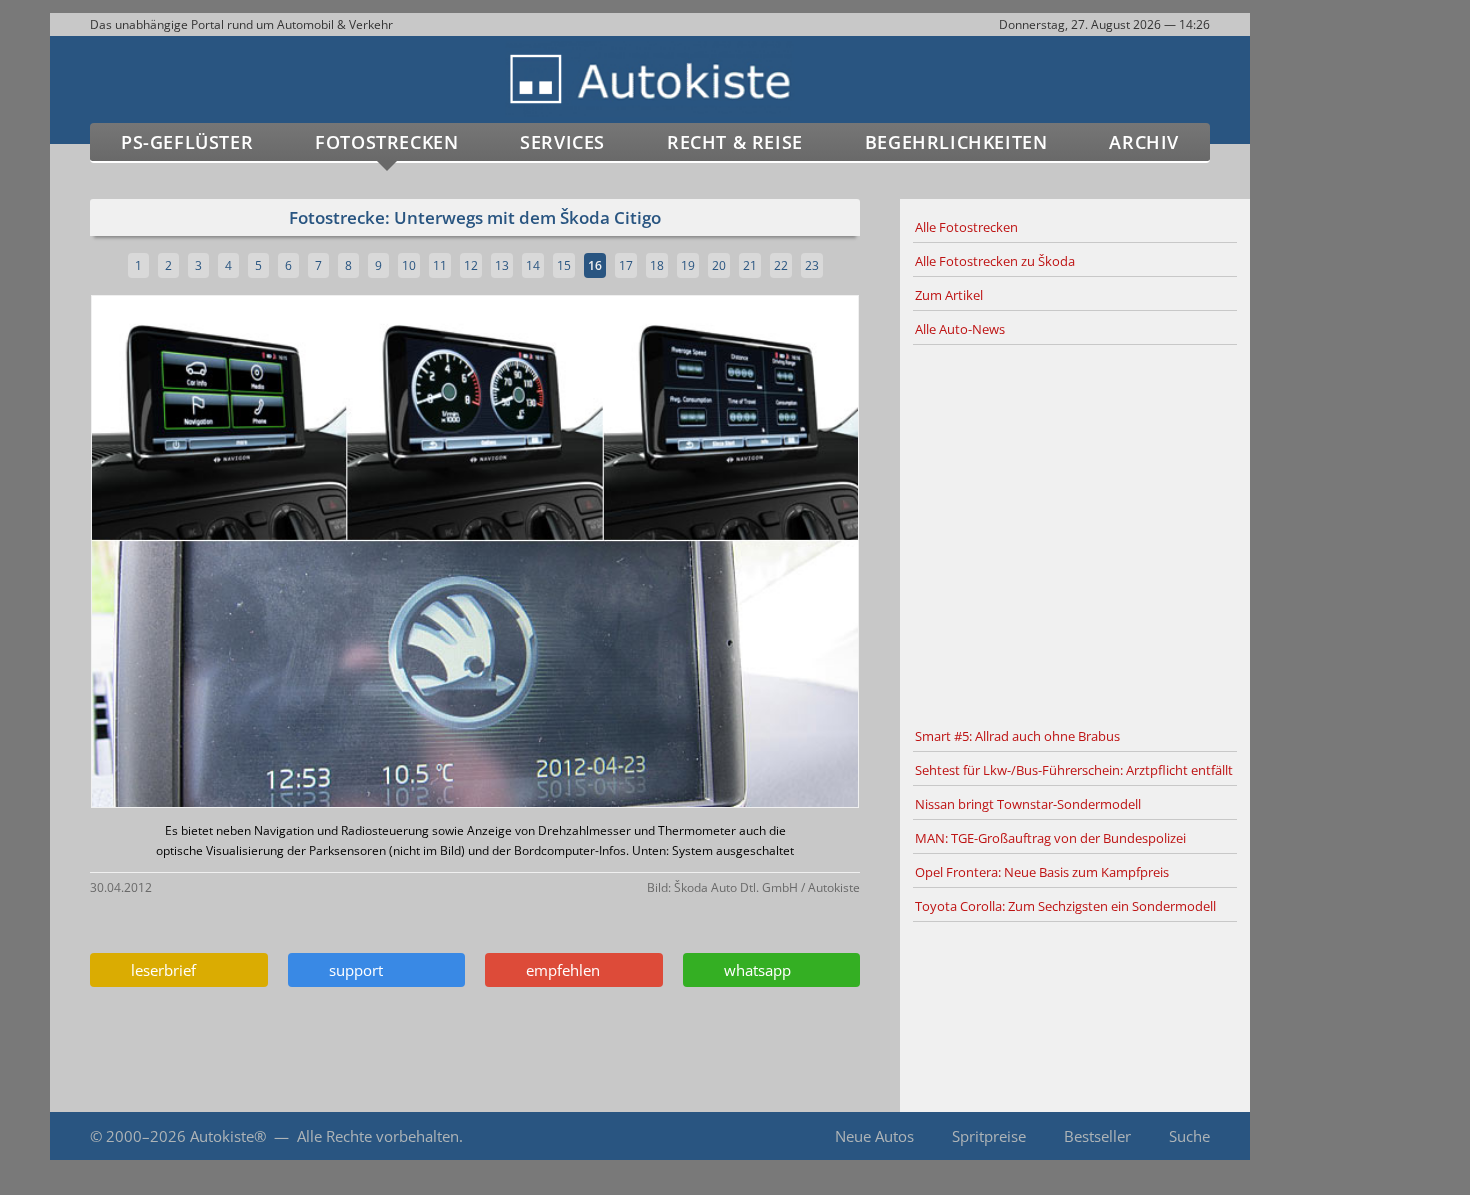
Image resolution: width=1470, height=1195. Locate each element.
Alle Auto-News (960, 329)
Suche (1189, 1136)
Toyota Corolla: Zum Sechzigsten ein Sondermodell (1065, 906)
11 (440, 265)
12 (471, 265)
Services (562, 142)
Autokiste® (228, 1136)
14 (533, 265)
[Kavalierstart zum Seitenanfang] (1292, 1136)
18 (657, 265)
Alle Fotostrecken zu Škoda (995, 261)
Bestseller (1097, 1136)
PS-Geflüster (187, 142)
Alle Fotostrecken (966, 227)
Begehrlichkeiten (956, 142)
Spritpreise (989, 1136)
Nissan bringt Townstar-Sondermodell (1028, 804)
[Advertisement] (1075, 533)
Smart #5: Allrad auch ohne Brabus (1017, 736)
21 (750, 265)
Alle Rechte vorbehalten (378, 1136)
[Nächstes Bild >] (602, 553)
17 (626, 265)
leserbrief (159, 970)
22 (781, 265)
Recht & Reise (735, 142)
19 (688, 265)
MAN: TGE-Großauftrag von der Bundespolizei (1050, 838)
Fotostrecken (386, 142)
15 (564, 265)
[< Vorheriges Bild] (182, 553)
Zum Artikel (949, 295)
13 (502, 265)
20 (719, 265)
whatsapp (753, 970)
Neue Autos (874, 1136)
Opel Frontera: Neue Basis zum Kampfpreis (1042, 872)
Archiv (1144, 142)
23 (812, 265)
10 (409, 265)
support (352, 970)
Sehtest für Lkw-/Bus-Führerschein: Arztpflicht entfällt (1074, 770)
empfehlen (559, 970)
